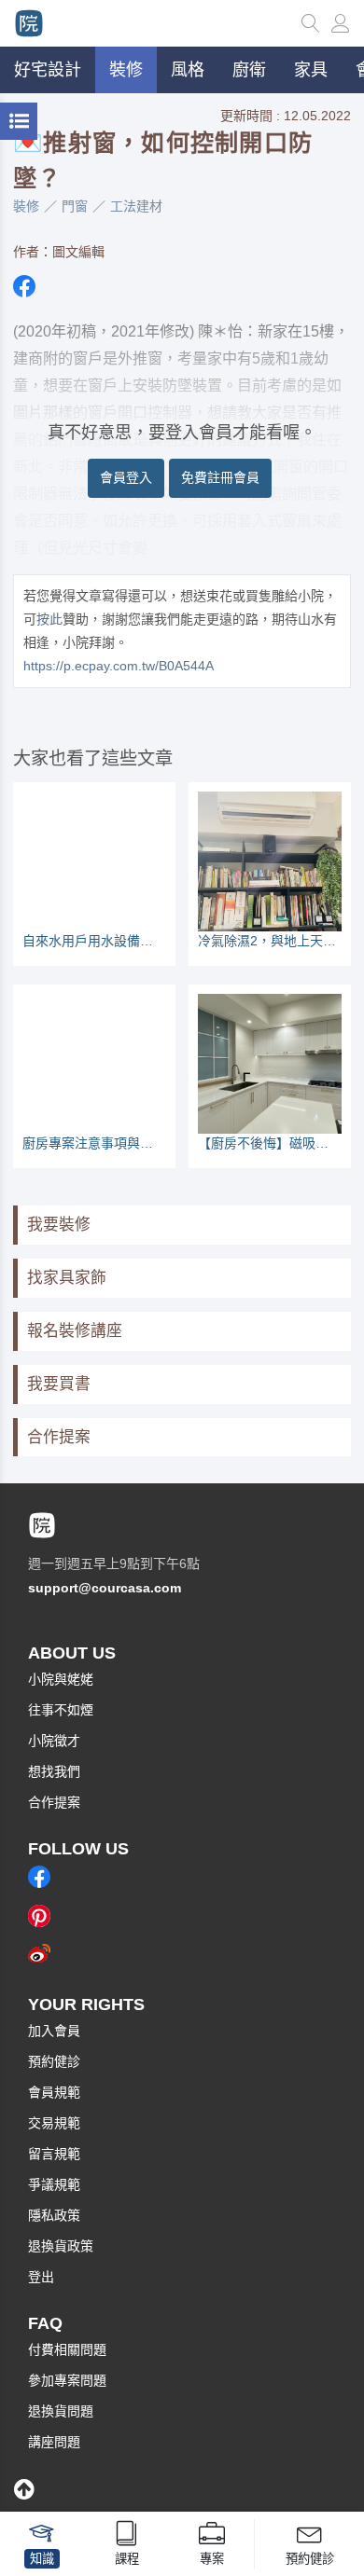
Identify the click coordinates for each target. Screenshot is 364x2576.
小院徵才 (54, 1741)
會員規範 (54, 2092)
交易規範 (54, 2123)
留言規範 (54, 2154)
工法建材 (136, 206)
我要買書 (59, 1384)
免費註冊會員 (220, 477)
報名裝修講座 (75, 1331)
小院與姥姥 (61, 1679)
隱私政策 (54, 2215)
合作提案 (59, 1437)
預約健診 (54, 2061)
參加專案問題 (67, 2380)
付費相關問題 (67, 2349)
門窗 (75, 206)
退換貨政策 (61, 2246)
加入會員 (54, 2031)
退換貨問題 (61, 2411)
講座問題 (54, 2442)
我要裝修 (59, 1225)
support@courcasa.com (105, 1588)
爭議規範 (54, 2184)
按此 (49, 619)
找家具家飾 (67, 1278)
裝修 (26, 206)
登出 (41, 2277)
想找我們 (54, 1771)
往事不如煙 (61, 1710)
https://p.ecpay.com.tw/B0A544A (119, 666)
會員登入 (126, 477)
